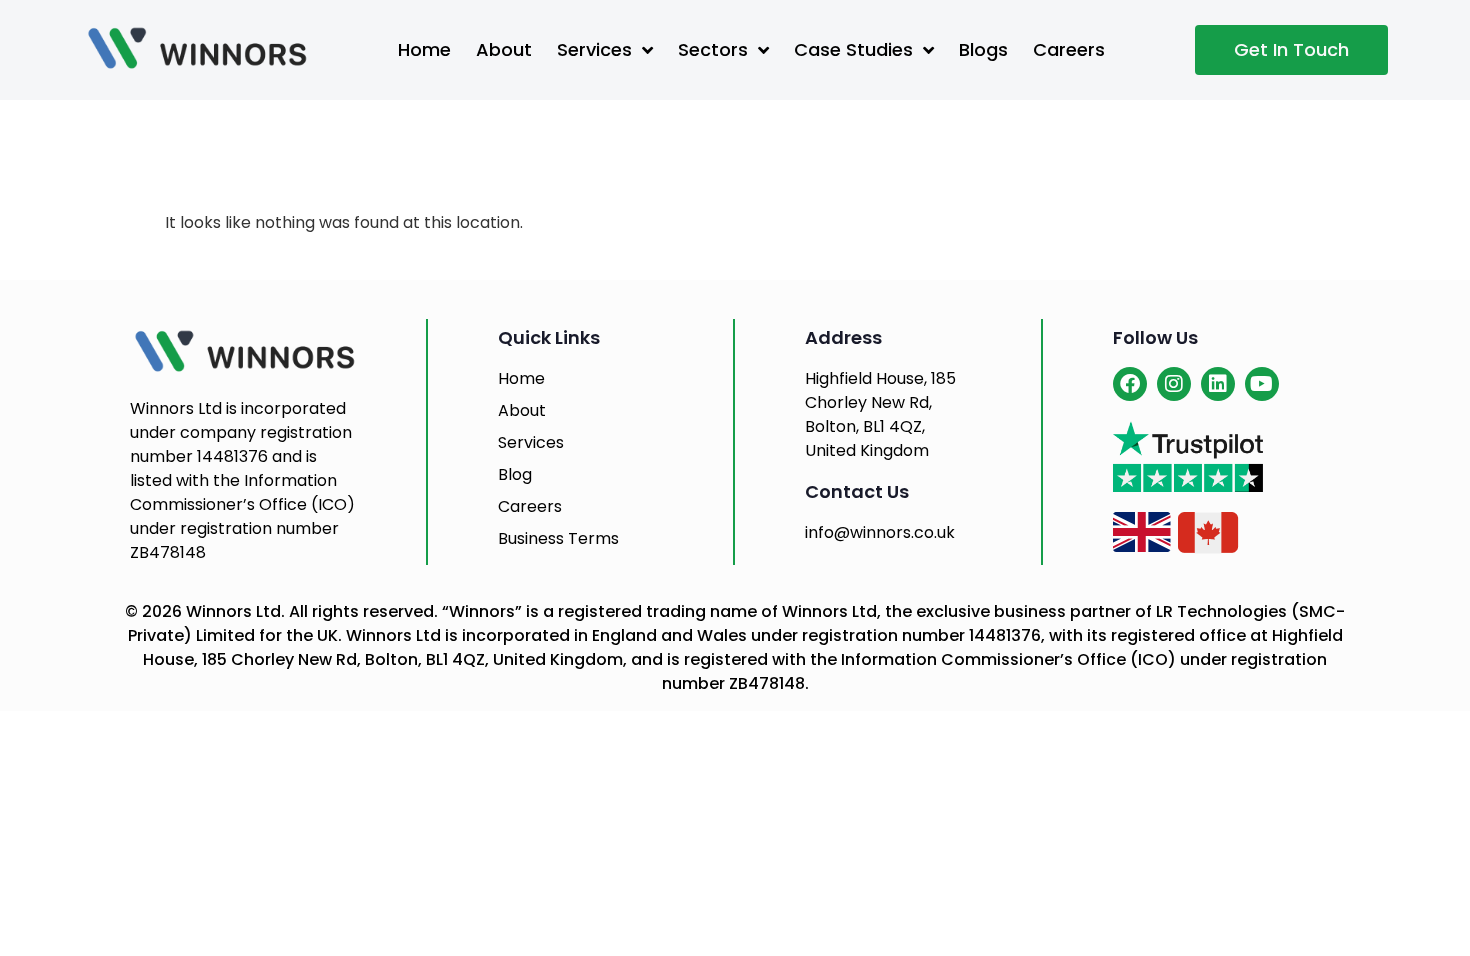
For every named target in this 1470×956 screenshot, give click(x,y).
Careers (1069, 49)
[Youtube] (1262, 384)
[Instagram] (1174, 384)
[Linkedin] (1218, 384)
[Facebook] (1130, 384)
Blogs (983, 49)
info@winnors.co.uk (880, 532)
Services (594, 49)
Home (424, 49)
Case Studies (853, 49)
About (504, 49)
